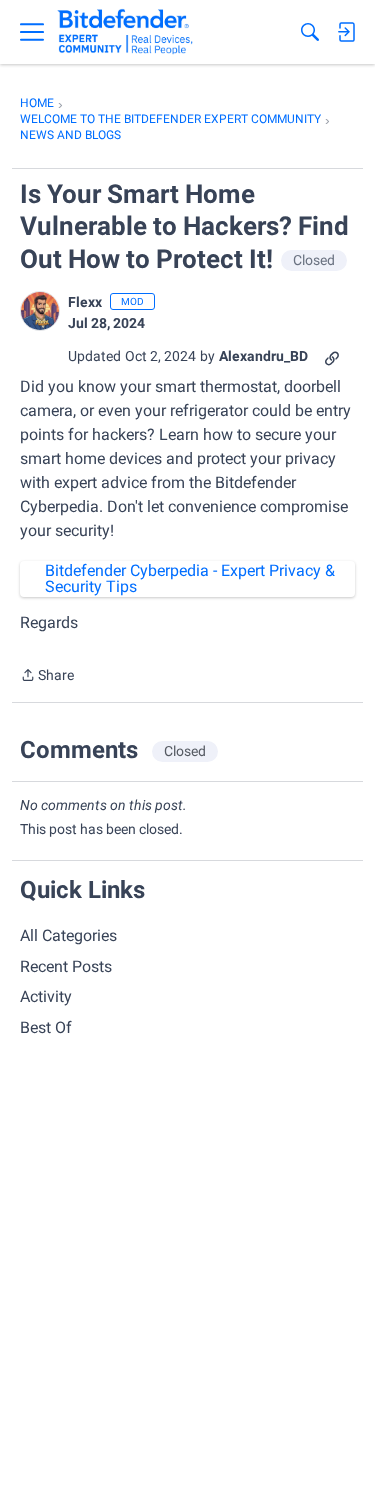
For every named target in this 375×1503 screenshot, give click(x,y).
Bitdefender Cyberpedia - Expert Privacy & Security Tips (190, 578)
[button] (40, 311)
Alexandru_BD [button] (263, 356)
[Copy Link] (332, 356)
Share (47, 677)
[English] (125, 32)
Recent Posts (66, 966)
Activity (46, 996)
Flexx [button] (85, 302)
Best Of (46, 1027)
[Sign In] (346, 32)
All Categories (68, 935)
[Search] (310, 32)
